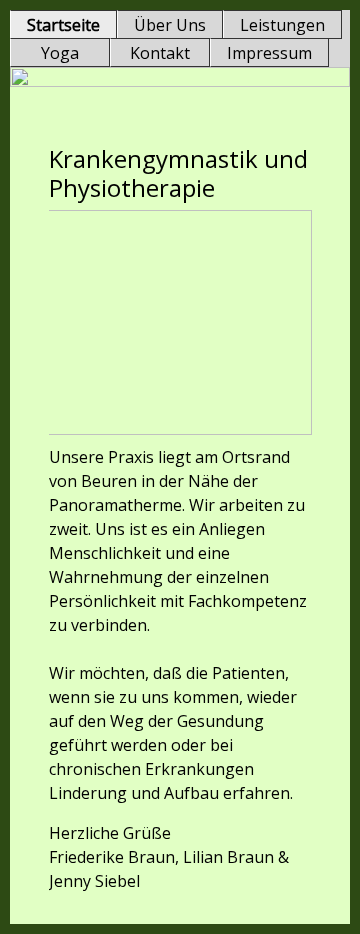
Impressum (269, 53)
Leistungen (282, 25)
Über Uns (170, 25)
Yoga (60, 53)
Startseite (63, 25)
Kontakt (160, 53)
